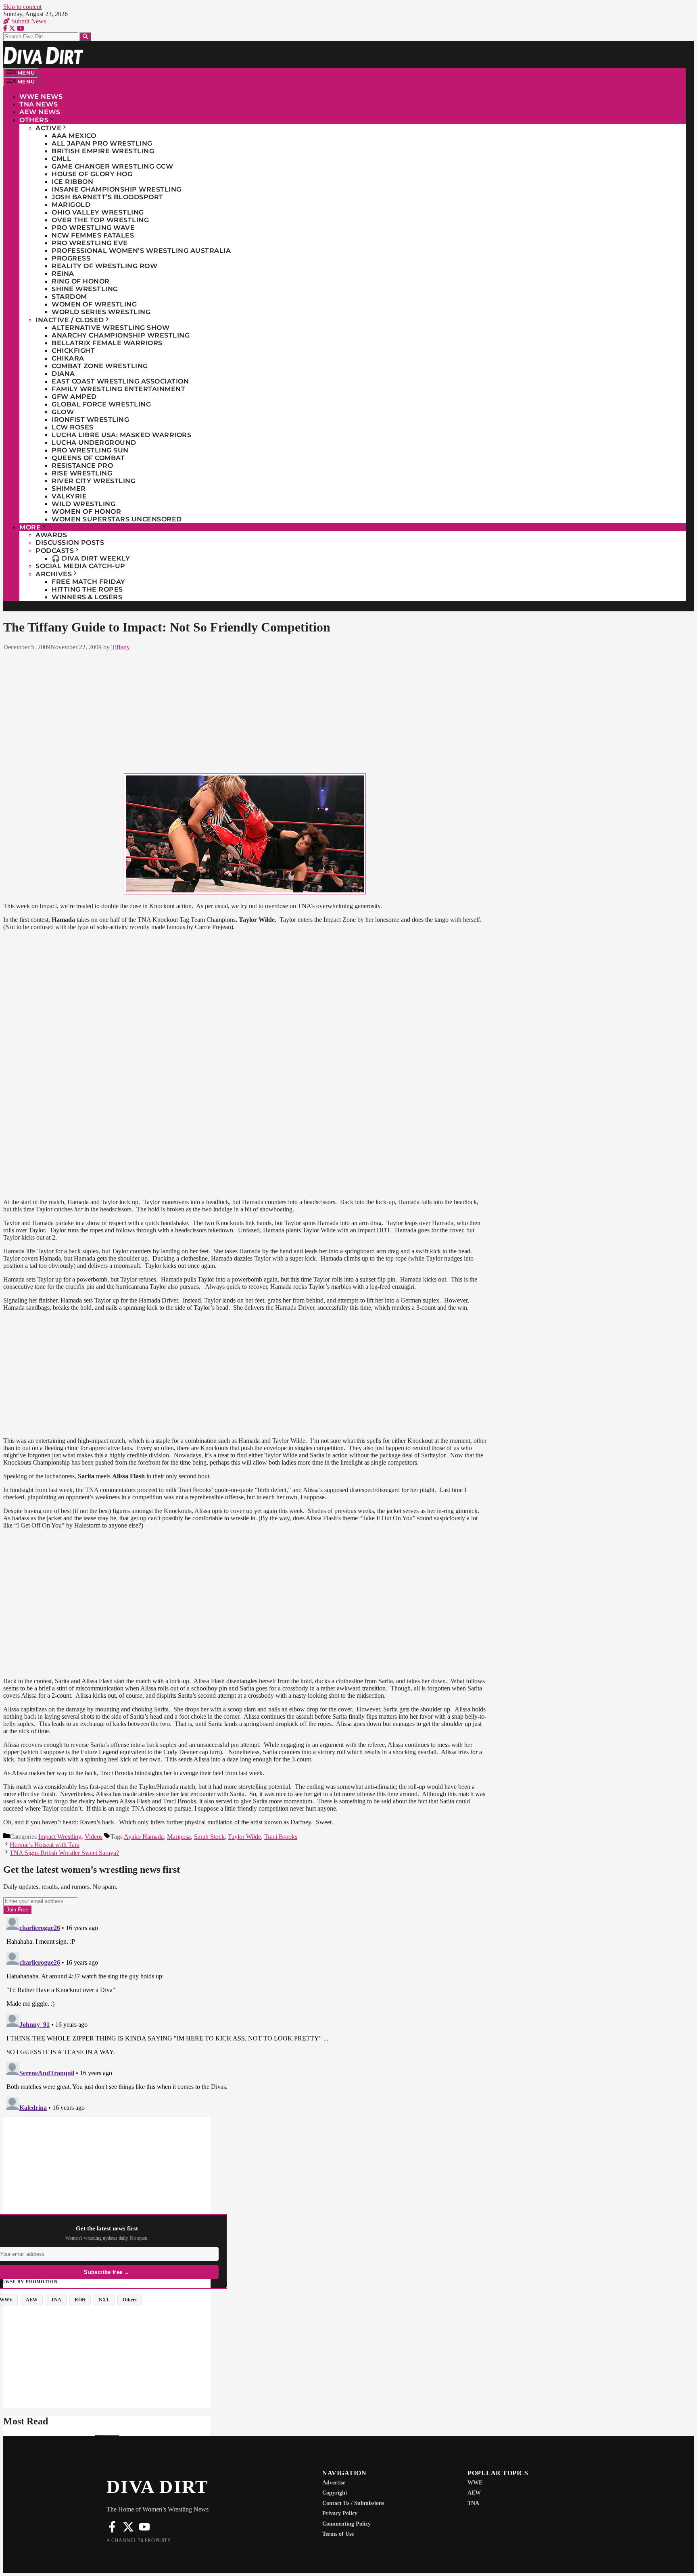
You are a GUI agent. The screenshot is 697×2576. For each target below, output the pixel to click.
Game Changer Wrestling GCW (112, 166)
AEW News (40, 112)
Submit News (28, 21)
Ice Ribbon (72, 182)
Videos (94, 1837)
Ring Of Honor (81, 281)
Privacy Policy (340, 2513)
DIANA (63, 374)
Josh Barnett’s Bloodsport (107, 197)
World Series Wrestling (101, 312)
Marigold (71, 205)
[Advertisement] (245, 711)
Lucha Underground (94, 443)
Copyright (335, 2493)
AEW (474, 2493)
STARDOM (69, 297)
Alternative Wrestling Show (111, 328)
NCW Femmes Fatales (93, 235)
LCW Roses (73, 427)
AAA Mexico (74, 136)
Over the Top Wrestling (100, 220)
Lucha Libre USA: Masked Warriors (121, 435)
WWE (475, 2483)
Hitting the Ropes (87, 589)
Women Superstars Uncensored (117, 519)
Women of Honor (86, 512)
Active (48, 128)
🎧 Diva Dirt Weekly (91, 558)
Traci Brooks (281, 1837)
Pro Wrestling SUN (90, 450)
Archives (54, 574)
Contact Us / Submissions (353, 2503)
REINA (63, 274)
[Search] (85, 36)
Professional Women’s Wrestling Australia (141, 251)
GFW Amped (74, 397)
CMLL (61, 159)
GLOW (63, 412)
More (30, 527)
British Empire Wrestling (103, 151)
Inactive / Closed (70, 320)
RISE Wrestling (82, 473)
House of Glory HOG (92, 174)
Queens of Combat (88, 458)
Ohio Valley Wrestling (98, 212)
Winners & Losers (87, 597)
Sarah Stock (209, 1837)
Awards (51, 535)
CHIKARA (68, 358)
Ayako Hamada (144, 1837)
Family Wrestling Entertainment (118, 389)
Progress (71, 258)
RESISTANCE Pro (82, 466)
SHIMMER (69, 489)
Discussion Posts (70, 543)
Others (34, 120)
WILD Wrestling (83, 504)
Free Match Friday (89, 582)
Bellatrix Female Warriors (107, 343)
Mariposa (179, 1837)
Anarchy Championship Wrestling (121, 335)
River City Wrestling (94, 481)
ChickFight (73, 351)
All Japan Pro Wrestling (102, 143)
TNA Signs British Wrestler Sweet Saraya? (64, 1853)
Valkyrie (69, 496)
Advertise (334, 2483)
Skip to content (22, 7)
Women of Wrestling (94, 304)
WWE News (41, 97)
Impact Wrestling (60, 1837)
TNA (473, 2503)
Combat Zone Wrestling (100, 366)
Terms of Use (338, 2534)
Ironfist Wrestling (90, 420)
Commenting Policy (346, 2524)
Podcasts (55, 551)
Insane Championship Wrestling (117, 189)
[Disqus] (245, 2015)
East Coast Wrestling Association (120, 381)
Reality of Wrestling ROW (104, 266)
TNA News (39, 104)
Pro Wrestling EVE (90, 243)
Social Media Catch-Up (80, 566)
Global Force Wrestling (101, 404)
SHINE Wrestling (85, 289)
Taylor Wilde (244, 1837)
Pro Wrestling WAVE (93, 228)
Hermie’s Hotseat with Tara (45, 1845)
